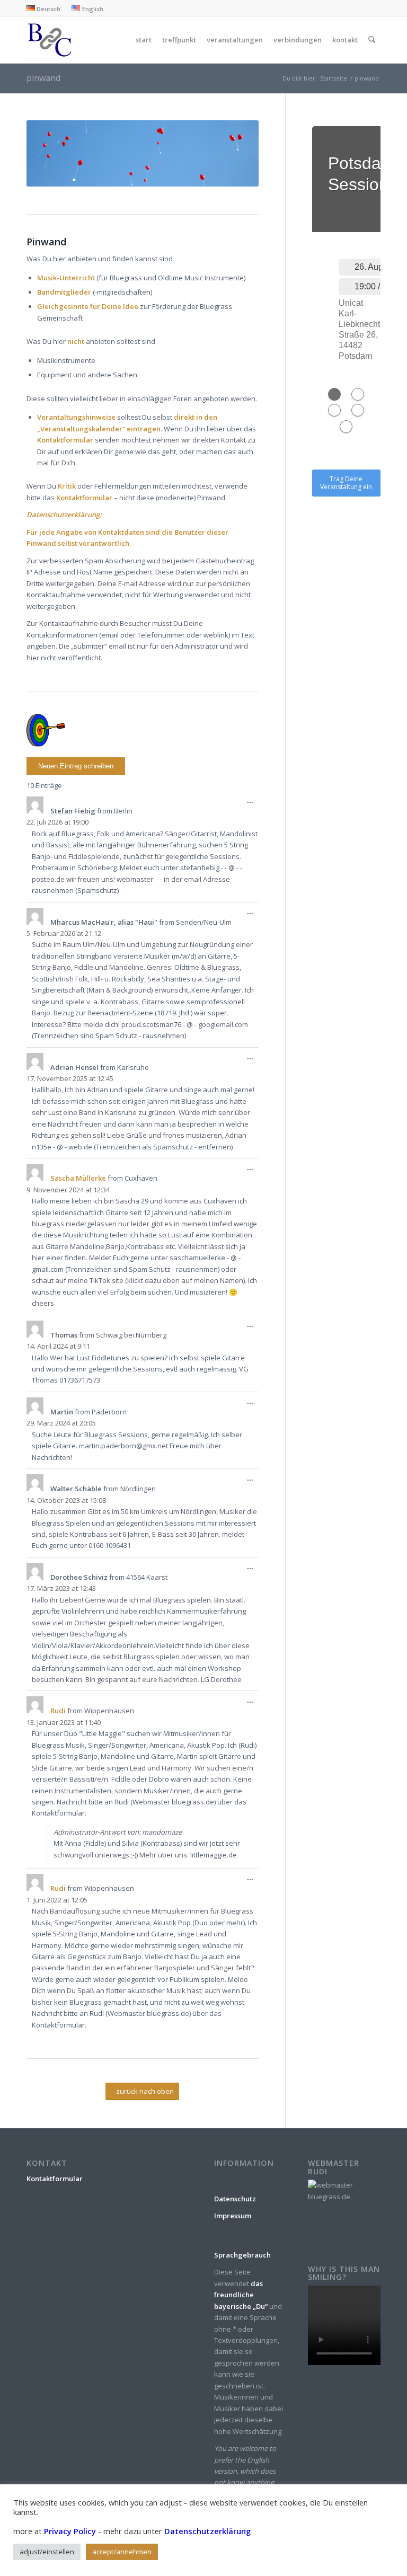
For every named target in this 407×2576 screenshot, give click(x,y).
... (253, 803)
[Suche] (372, 40)
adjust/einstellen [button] (47, 2552)
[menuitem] (46, 8)
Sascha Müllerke (78, 1178)
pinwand (43, 78)
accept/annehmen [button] (122, 2552)
